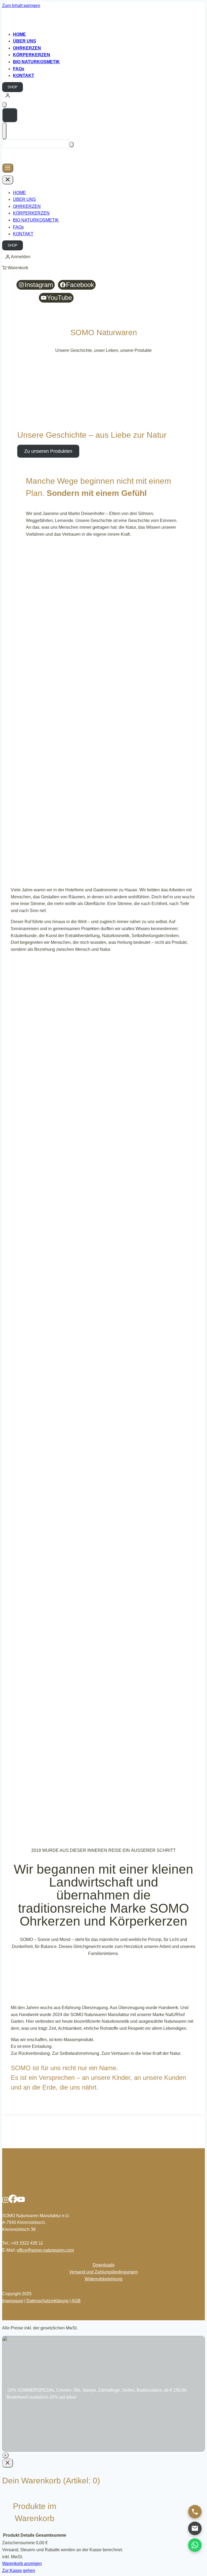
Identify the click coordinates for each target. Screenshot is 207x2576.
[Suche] (71, 144)
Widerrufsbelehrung (103, 2279)
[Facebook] (13, 2202)
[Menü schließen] (8, 180)
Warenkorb (18, 268)
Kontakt (24, 76)
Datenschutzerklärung (47, 2301)
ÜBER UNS (24, 199)
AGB (76, 2301)
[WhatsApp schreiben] (195, 2545)
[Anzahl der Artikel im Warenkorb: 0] (4, 105)
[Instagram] (5, 2202)
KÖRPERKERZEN (32, 55)
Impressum (13, 2301)
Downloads (104, 2265)
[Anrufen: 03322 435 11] (195, 2512)
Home (19, 34)
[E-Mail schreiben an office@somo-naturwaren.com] (195, 2528)
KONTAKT (23, 234)
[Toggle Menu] (8, 168)
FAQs (19, 69)
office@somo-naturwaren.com (45, 2250)
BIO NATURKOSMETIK (36, 62)
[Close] (8, 2463)
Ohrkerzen (27, 48)
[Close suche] (4, 131)
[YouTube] (21, 2202)
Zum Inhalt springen (21, 6)
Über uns (25, 41)
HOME (19, 193)
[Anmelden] (103, 96)
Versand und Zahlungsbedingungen (104, 2272)
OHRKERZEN (27, 206)
